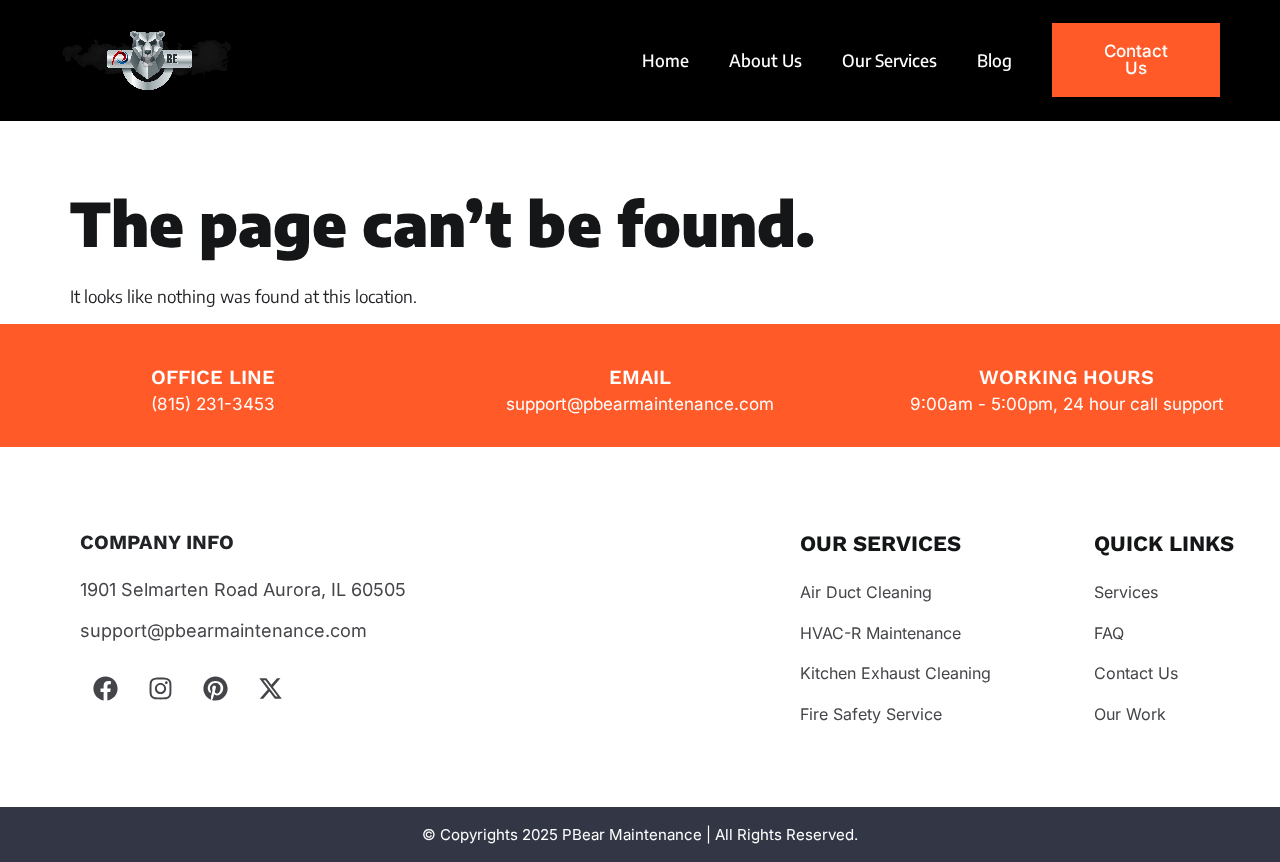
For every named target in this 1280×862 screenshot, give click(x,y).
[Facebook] (105, 688)
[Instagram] (160, 688)
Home (665, 60)
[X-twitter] (270, 688)
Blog (994, 60)
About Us (765, 60)
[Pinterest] (215, 688)
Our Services (889, 60)
